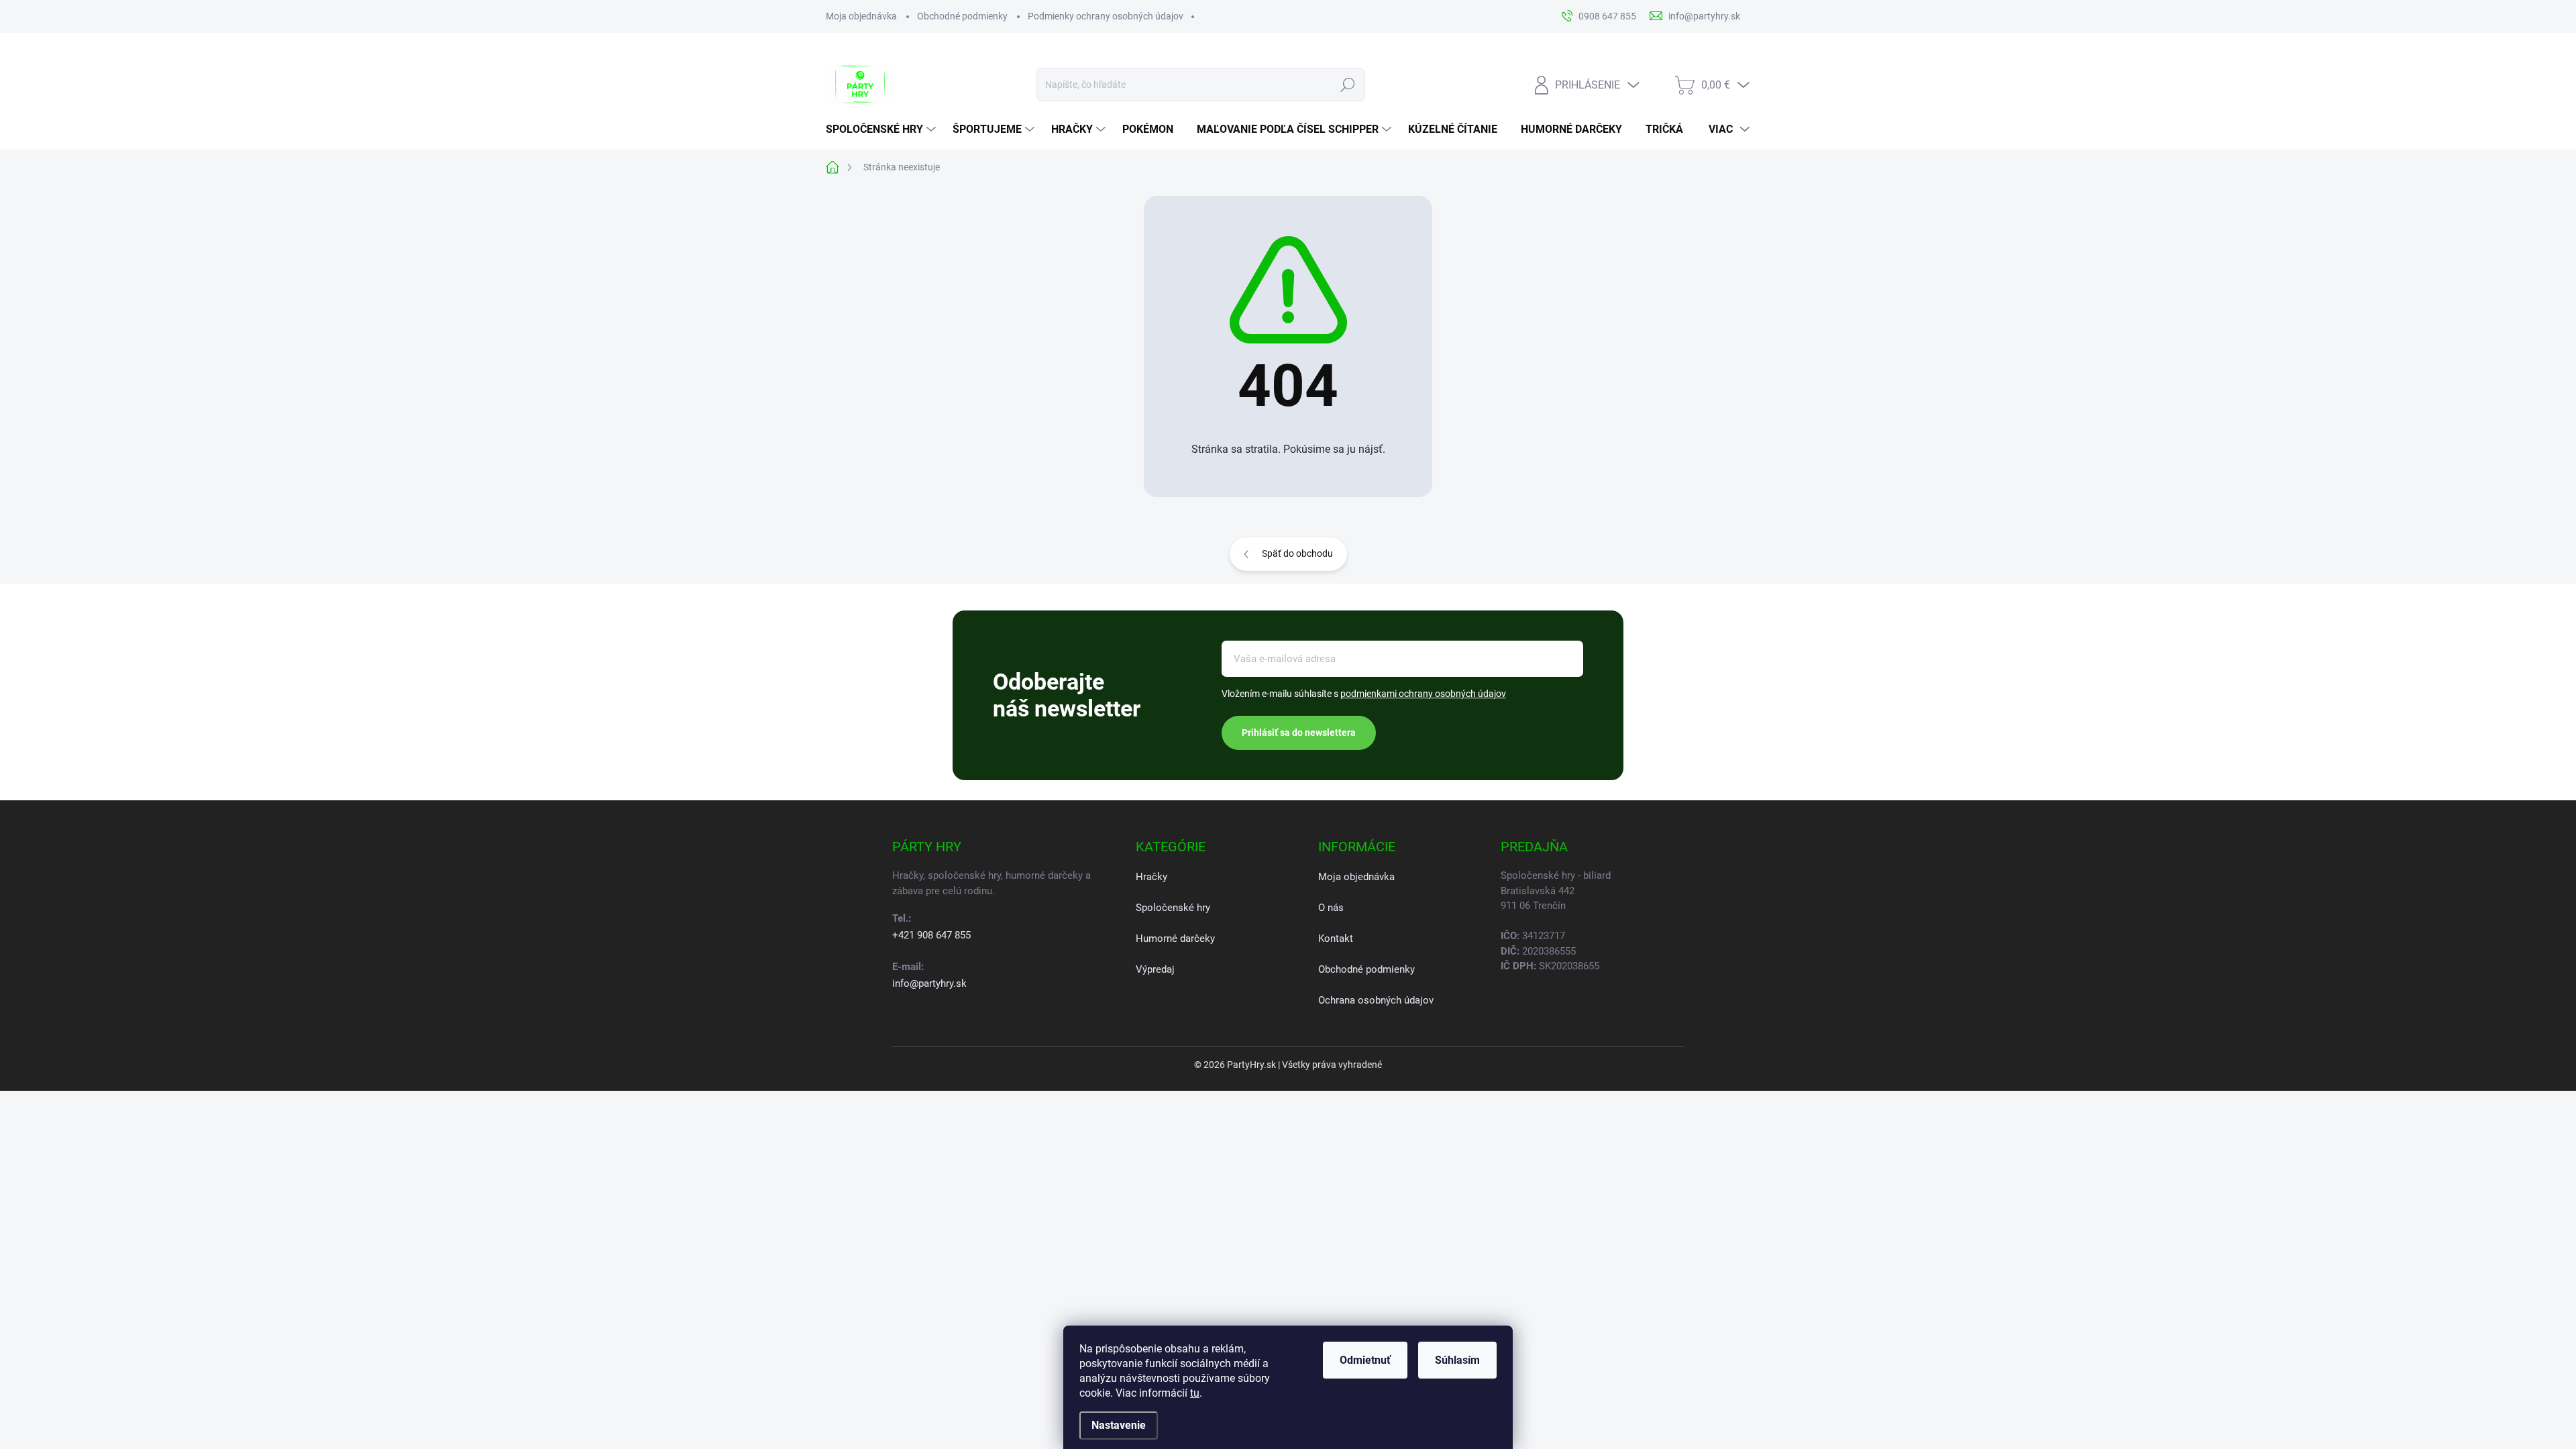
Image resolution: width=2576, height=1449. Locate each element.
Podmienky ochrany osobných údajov (1106, 16)
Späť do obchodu (1297, 553)
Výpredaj (1155, 969)
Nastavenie (1119, 1425)
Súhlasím (1457, 1360)
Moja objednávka (861, 16)
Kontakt (1336, 938)
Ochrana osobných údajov (1376, 1000)
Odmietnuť (1365, 1360)
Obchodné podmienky (962, 16)
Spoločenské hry (1173, 908)
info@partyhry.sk (929, 983)
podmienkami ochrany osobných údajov (1423, 694)
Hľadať (1348, 85)
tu (1195, 1393)
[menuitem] (882, 129)
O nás (1331, 908)
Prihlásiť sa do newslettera (1299, 733)
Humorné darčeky (1175, 938)
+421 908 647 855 (931, 935)
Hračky (1151, 877)
